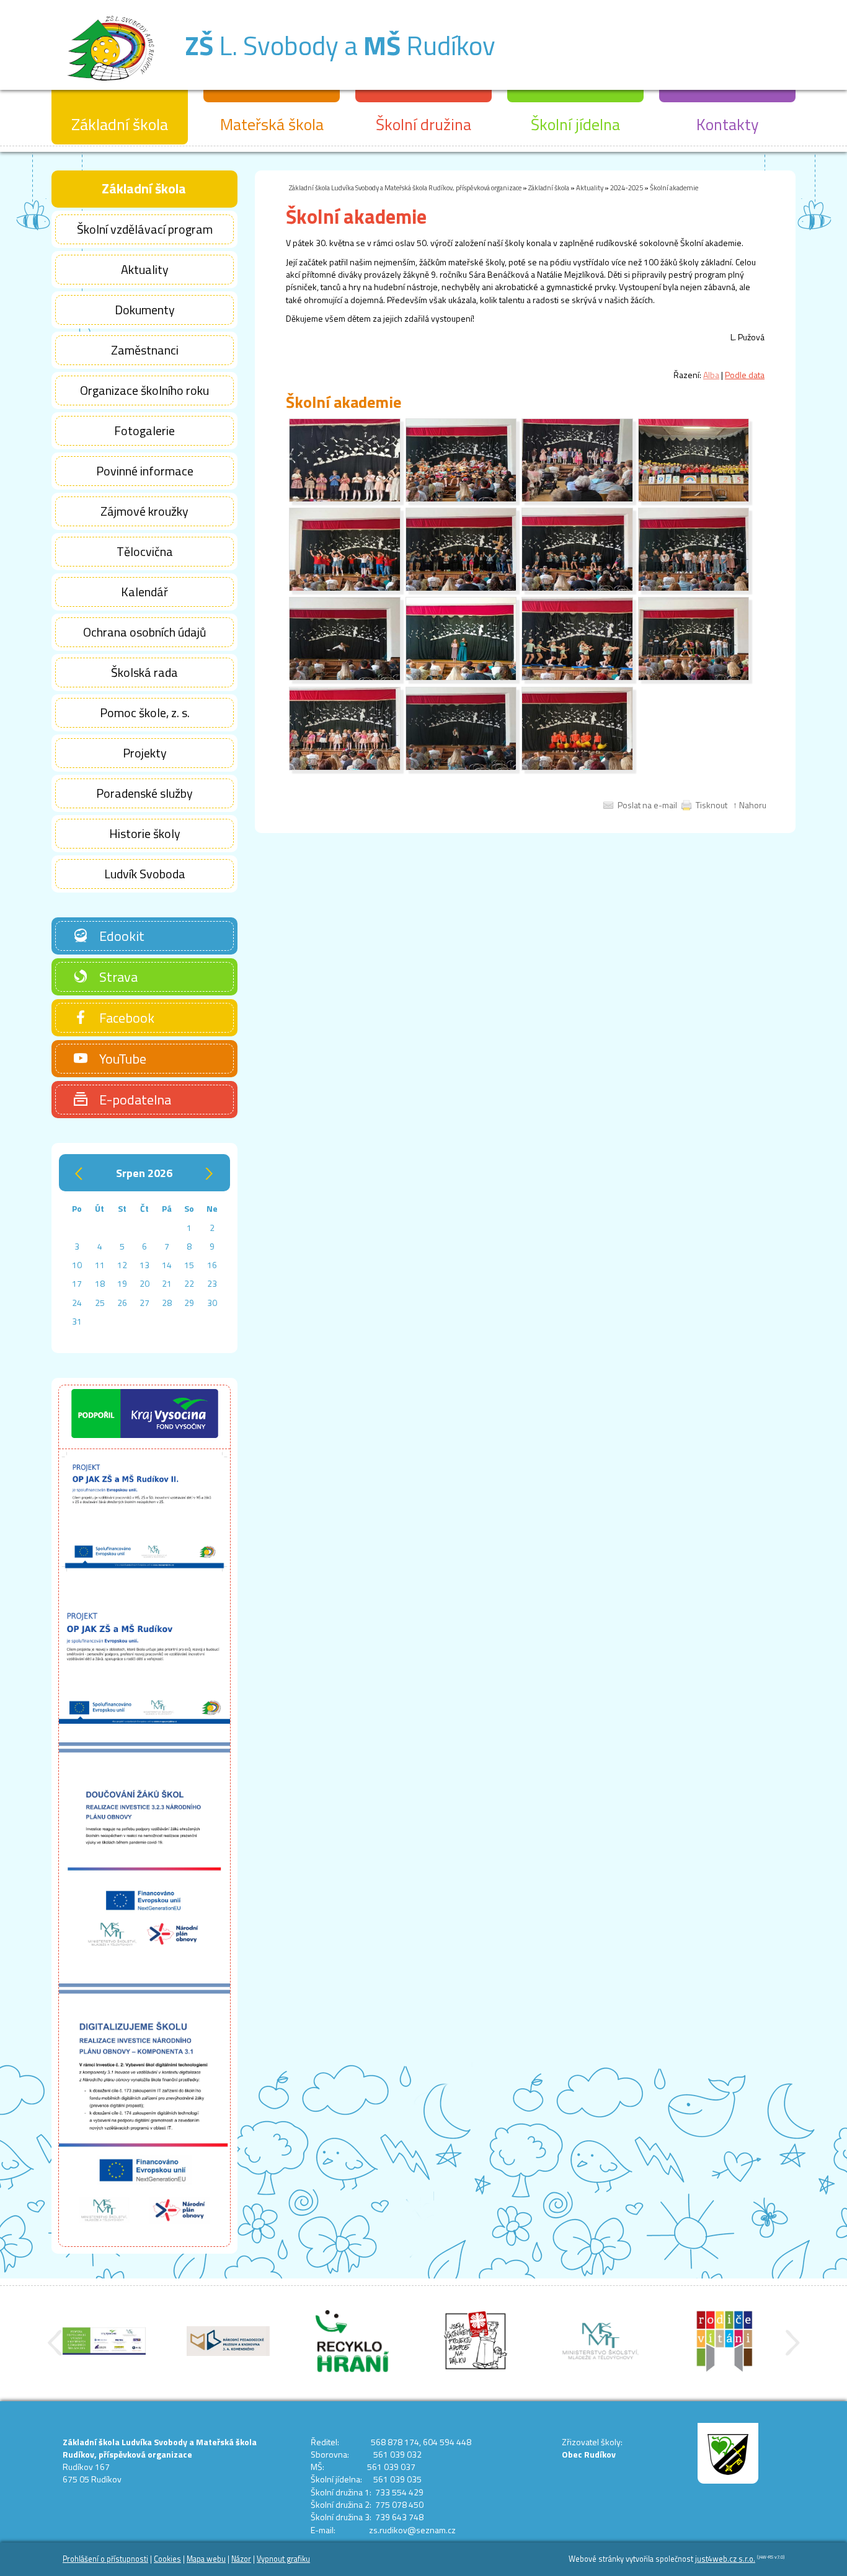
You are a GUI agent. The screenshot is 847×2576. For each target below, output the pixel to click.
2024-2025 (627, 187)
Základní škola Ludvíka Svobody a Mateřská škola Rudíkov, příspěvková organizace (405, 187)
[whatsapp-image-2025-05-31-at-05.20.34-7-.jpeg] (577, 588)
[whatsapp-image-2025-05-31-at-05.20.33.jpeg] (461, 767)
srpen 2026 (144, 1173)
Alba (711, 375)
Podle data (745, 375)
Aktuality (590, 187)
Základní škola (549, 187)
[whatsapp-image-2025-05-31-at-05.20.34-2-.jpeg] (461, 677)
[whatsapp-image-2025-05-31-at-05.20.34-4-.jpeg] (345, 588)
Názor (241, 2559)
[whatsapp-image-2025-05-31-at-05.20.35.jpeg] (577, 499)
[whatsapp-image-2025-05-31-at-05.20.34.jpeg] (461, 499)
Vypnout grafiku (283, 2559)
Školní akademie (674, 187)
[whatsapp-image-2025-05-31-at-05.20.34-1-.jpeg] (345, 677)
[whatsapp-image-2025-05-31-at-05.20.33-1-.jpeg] (577, 767)
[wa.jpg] (694, 499)
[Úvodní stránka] (111, 86)
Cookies (167, 2559)
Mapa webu (206, 2559)
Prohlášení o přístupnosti (105, 2559)
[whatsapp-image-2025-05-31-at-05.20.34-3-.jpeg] (577, 677)
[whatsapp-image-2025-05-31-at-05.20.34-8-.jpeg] (694, 588)
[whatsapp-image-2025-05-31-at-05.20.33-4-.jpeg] (345, 767)
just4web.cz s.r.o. (725, 2559)
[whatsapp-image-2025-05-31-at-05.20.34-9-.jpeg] (345, 499)
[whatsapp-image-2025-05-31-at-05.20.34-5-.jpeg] (461, 588)
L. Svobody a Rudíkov (340, 45)
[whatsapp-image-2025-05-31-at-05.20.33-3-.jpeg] (694, 677)
